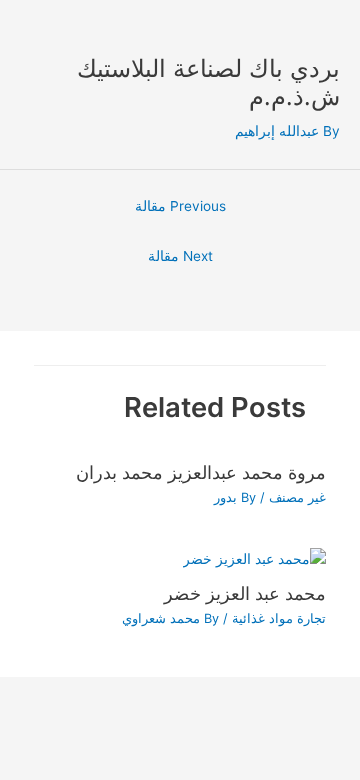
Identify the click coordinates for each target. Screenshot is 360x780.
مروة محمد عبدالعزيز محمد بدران (201, 472)
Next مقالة (180, 256)
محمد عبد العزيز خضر (245, 593)
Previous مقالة (180, 206)
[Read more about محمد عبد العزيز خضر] (254, 558)
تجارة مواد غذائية (279, 618)
